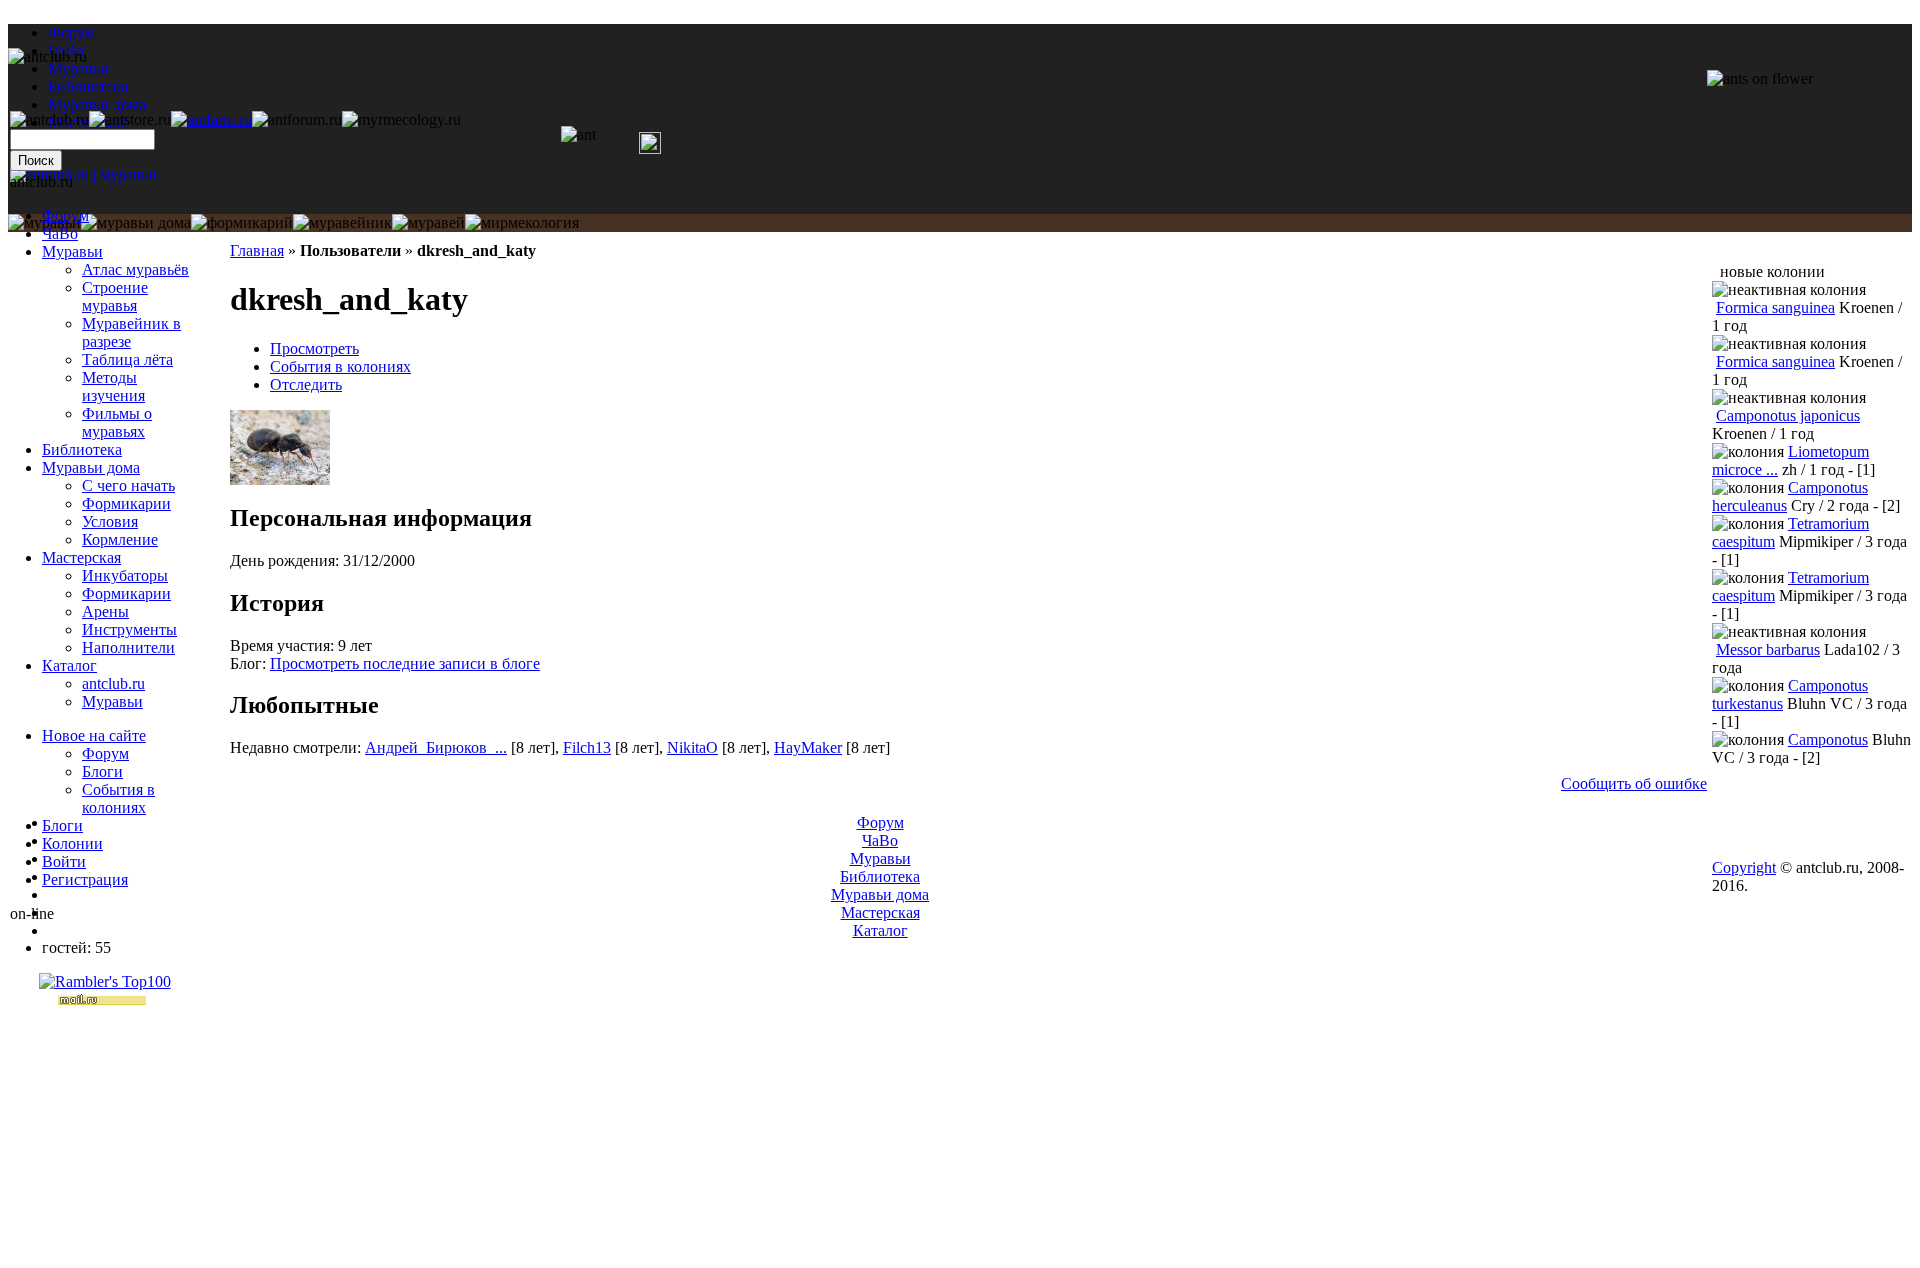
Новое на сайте (94, 735)
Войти (64, 861)
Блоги (102, 771)
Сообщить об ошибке (1634, 783)
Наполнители (128, 647)
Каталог (69, 665)
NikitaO (692, 747)
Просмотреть (314, 348)
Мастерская (81, 557)
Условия (110, 521)
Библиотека (82, 449)
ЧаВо (60, 233)
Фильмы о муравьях (117, 422)
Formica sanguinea (1775, 307)
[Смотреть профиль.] (280, 479)
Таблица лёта (127, 359)
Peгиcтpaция (85, 879)
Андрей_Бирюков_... (436, 747)
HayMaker (808, 747)
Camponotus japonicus (1788, 415)
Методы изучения (113, 386)
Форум (71, 32)
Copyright (1744, 867)
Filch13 (587, 747)
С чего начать (128, 485)
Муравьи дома (91, 467)
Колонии (72, 843)
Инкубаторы (125, 575)
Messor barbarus (1768, 649)
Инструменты (129, 629)
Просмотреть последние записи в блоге (405, 663)
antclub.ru (113, 683)
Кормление (120, 539)
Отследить (306, 384)
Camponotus (1828, 739)
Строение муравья (115, 296)
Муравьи (72, 251)
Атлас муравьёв (135, 269)
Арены (105, 611)
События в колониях (340, 366)
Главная (257, 250)
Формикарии (126, 503)
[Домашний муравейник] (211, 119)
